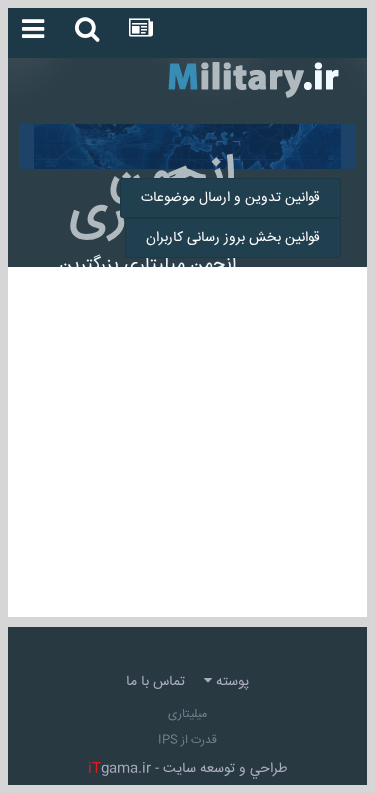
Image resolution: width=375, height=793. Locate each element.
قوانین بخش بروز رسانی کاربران (233, 238)
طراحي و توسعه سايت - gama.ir (188, 769)
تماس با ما (155, 682)
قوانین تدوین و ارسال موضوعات (230, 198)
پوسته (230, 682)
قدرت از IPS (187, 740)
